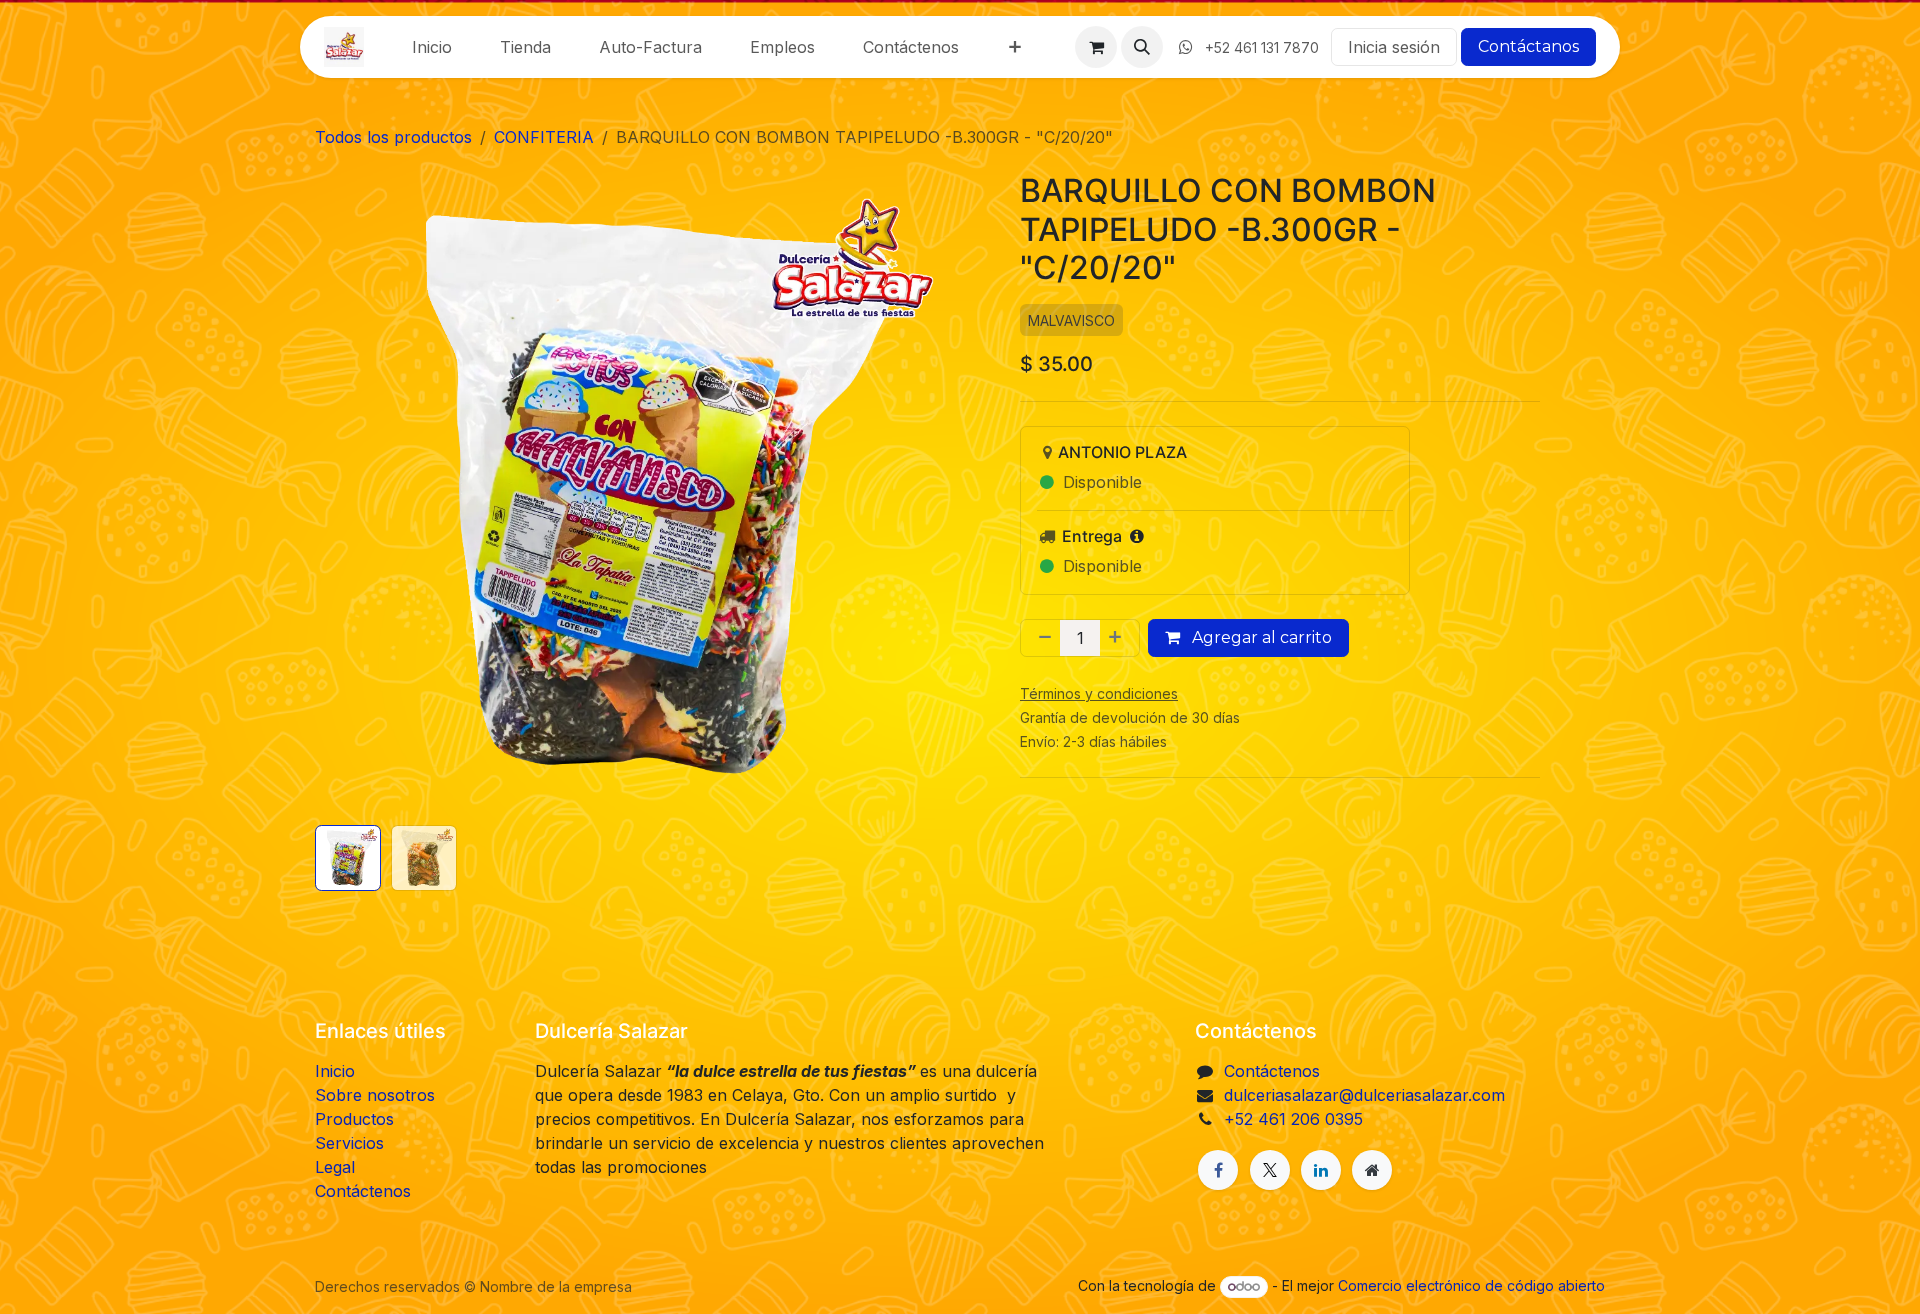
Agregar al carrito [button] (1260, 637)
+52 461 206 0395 (1293, 1119)
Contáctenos (363, 1191)
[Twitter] (1270, 1170)
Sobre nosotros (375, 1095)
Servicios (349, 1143)
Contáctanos (1528, 46)
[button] (1142, 47)
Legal (335, 1167)
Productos (354, 1119)
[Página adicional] (1372, 1170)
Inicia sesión (1394, 47)
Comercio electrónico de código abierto (1471, 1285)
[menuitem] (432, 47)
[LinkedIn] (1321, 1170)
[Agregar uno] (1119, 638)
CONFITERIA (544, 137)
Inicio (335, 1071)
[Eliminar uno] (1041, 638)
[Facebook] (1218, 1170)
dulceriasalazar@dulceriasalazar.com (1364, 1095)
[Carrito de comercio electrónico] (1096, 47)
